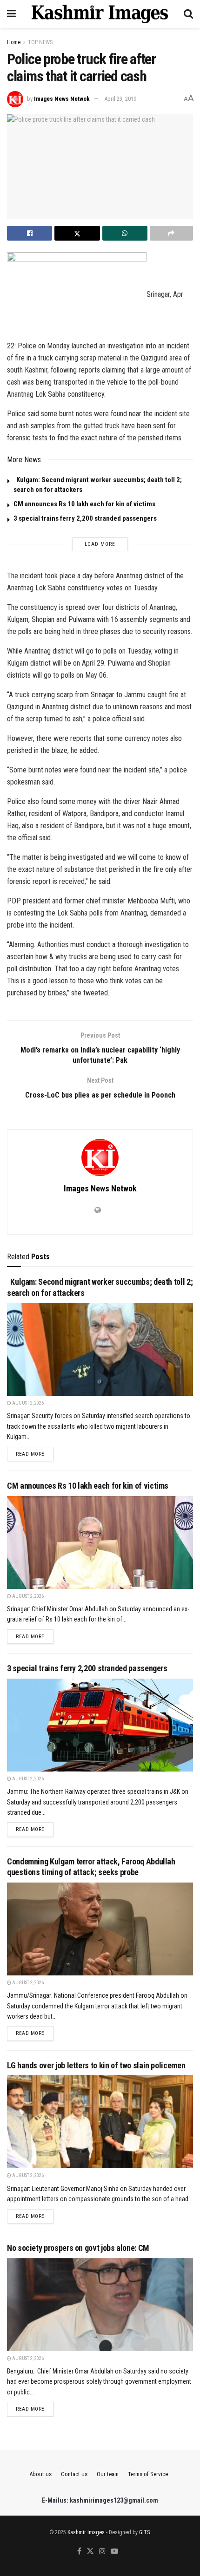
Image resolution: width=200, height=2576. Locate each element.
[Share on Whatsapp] (125, 233)
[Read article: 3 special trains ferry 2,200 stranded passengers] (100, 1725)
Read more (35, 1454)
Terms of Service (148, 2474)
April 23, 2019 (120, 99)
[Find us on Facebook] (79, 2552)
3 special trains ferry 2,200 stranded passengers (85, 518)
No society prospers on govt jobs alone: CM (78, 2248)
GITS (144, 2532)
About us (40, 2474)
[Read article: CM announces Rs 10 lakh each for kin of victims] (100, 1543)
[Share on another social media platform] (171, 233)
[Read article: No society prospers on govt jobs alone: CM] (100, 2305)
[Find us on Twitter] (90, 2552)
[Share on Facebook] (30, 233)
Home (14, 42)
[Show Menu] (11, 14)
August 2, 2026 (27, 1403)
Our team (108, 2474)
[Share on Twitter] (77, 233)
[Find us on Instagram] (102, 2552)
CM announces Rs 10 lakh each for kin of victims (84, 504)
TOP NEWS (40, 42)
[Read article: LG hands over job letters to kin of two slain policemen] (100, 2122)
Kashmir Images (86, 2532)
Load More (100, 544)
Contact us (74, 2474)
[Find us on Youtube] (114, 2552)
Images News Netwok (62, 99)
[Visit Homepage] (100, 14)
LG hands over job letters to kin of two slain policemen (96, 2065)
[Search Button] (188, 14)
